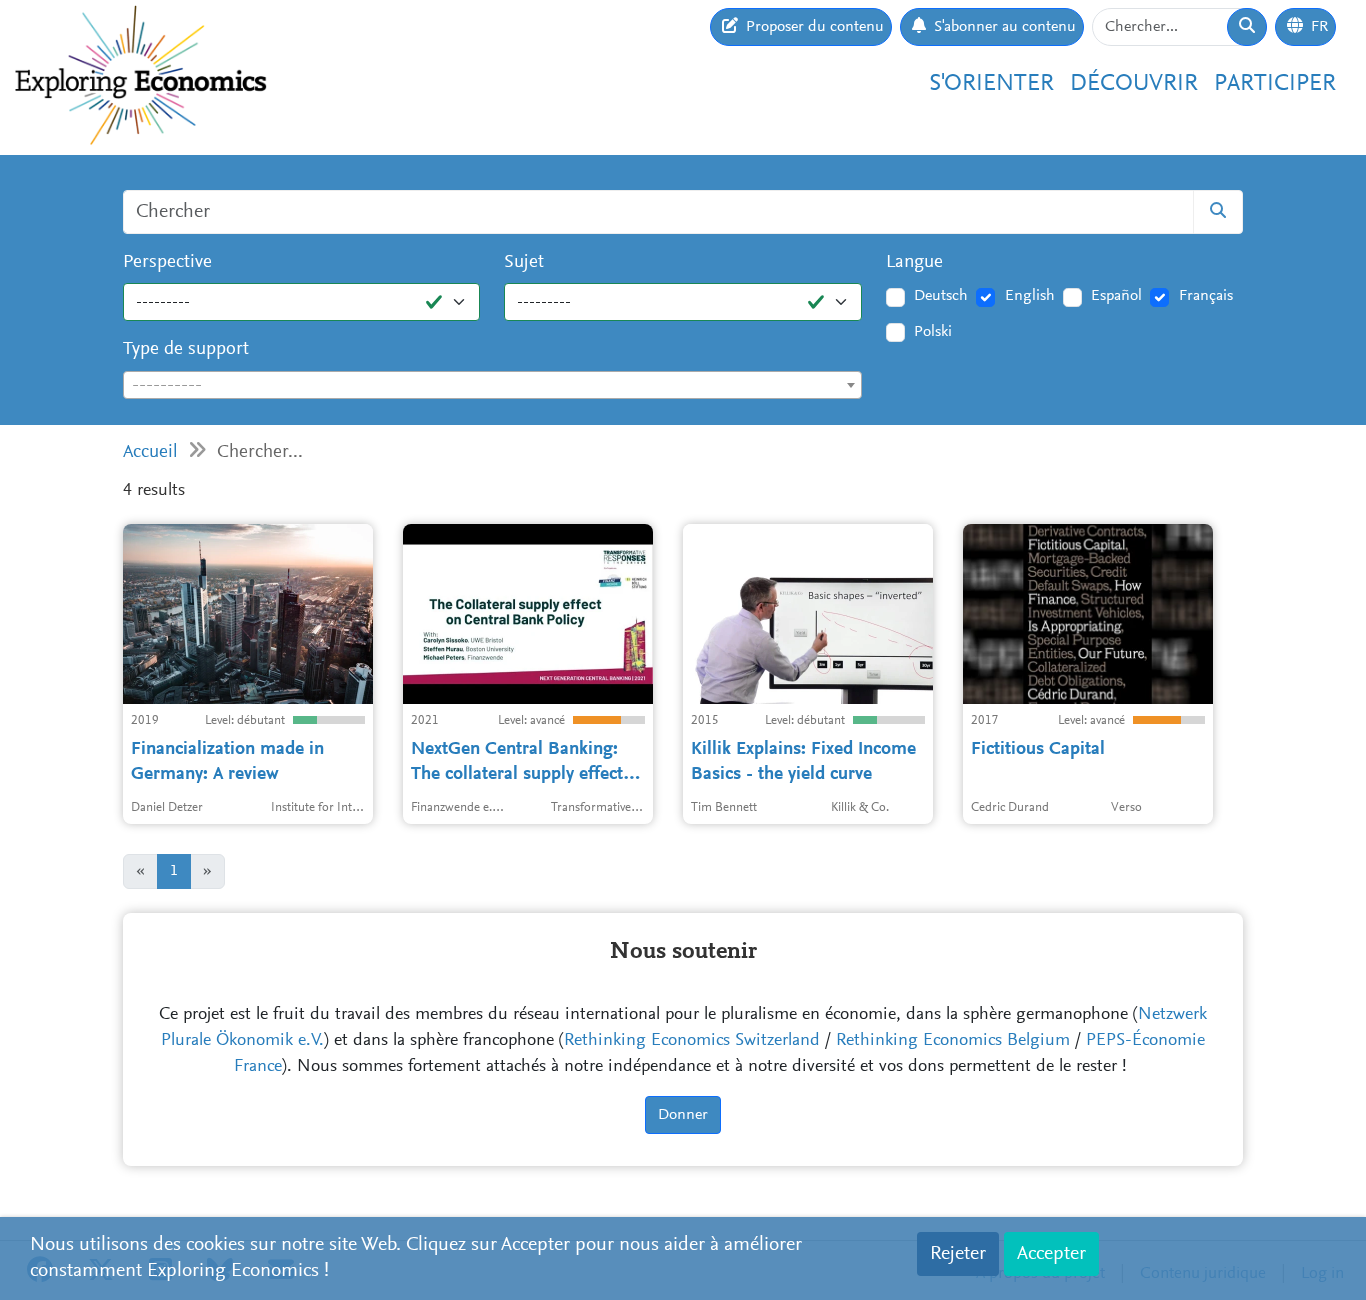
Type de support (186, 349)
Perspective (167, 262)
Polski (933, 332)
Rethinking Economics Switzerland (692, 1041)
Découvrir (1134, 84)
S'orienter (991, 84)
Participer (1275, 84)
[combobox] (492, 385)
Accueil (150, 452)
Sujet (524, 262)
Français (1206, 296)
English (1030, 296)
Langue (914, 262)
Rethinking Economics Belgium (953, 1041)
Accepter (1051, 1254)
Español (1116, 296)
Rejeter (958, 1254)
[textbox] (492, 386)
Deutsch (941, 296)
